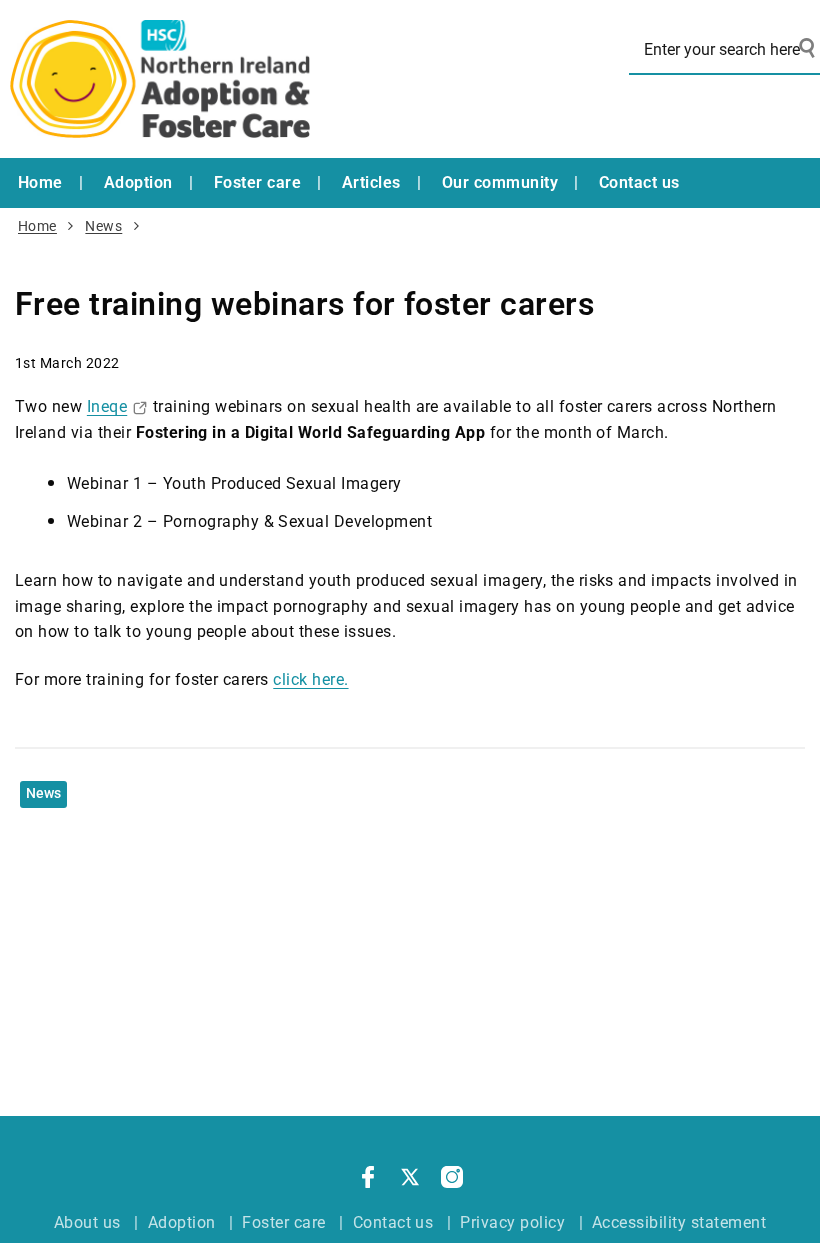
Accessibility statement (679, 1222)
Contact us (639, 182)
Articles (371, 182)
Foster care (257, 182)
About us (87, 1222)
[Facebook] (368, 1181)
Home (40, 182)
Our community (500, 182)
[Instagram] (452, 1181)
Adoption (138, 182)
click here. (310, 679)
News (103, 226)
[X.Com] (410, 1181)
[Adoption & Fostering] (160, 79)
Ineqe (107, 406)
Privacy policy (512, 1222)
